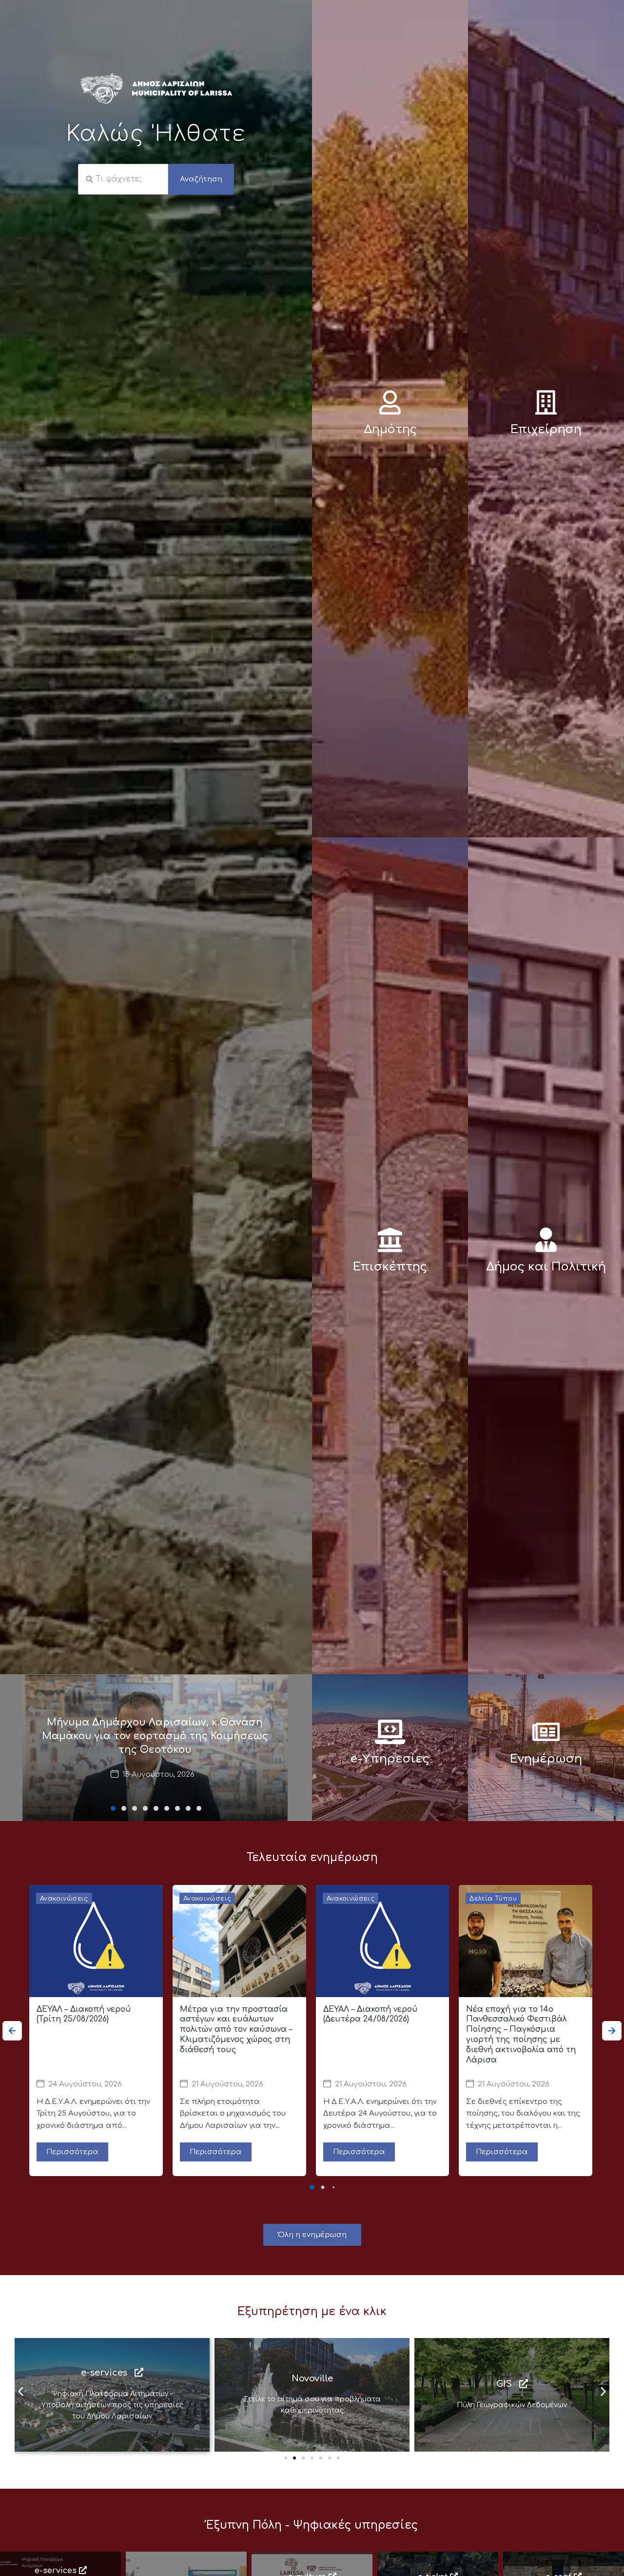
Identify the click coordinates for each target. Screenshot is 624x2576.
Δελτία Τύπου (493, 1899)
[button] (113, 1808)
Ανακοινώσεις (64, 1899)
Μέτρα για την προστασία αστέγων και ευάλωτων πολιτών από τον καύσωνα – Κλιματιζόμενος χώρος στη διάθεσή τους (236, 2030)
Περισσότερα (72, 2152)
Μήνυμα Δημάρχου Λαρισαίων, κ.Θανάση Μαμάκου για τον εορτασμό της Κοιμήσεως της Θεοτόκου (155, 1736)
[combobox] (123, 179)
